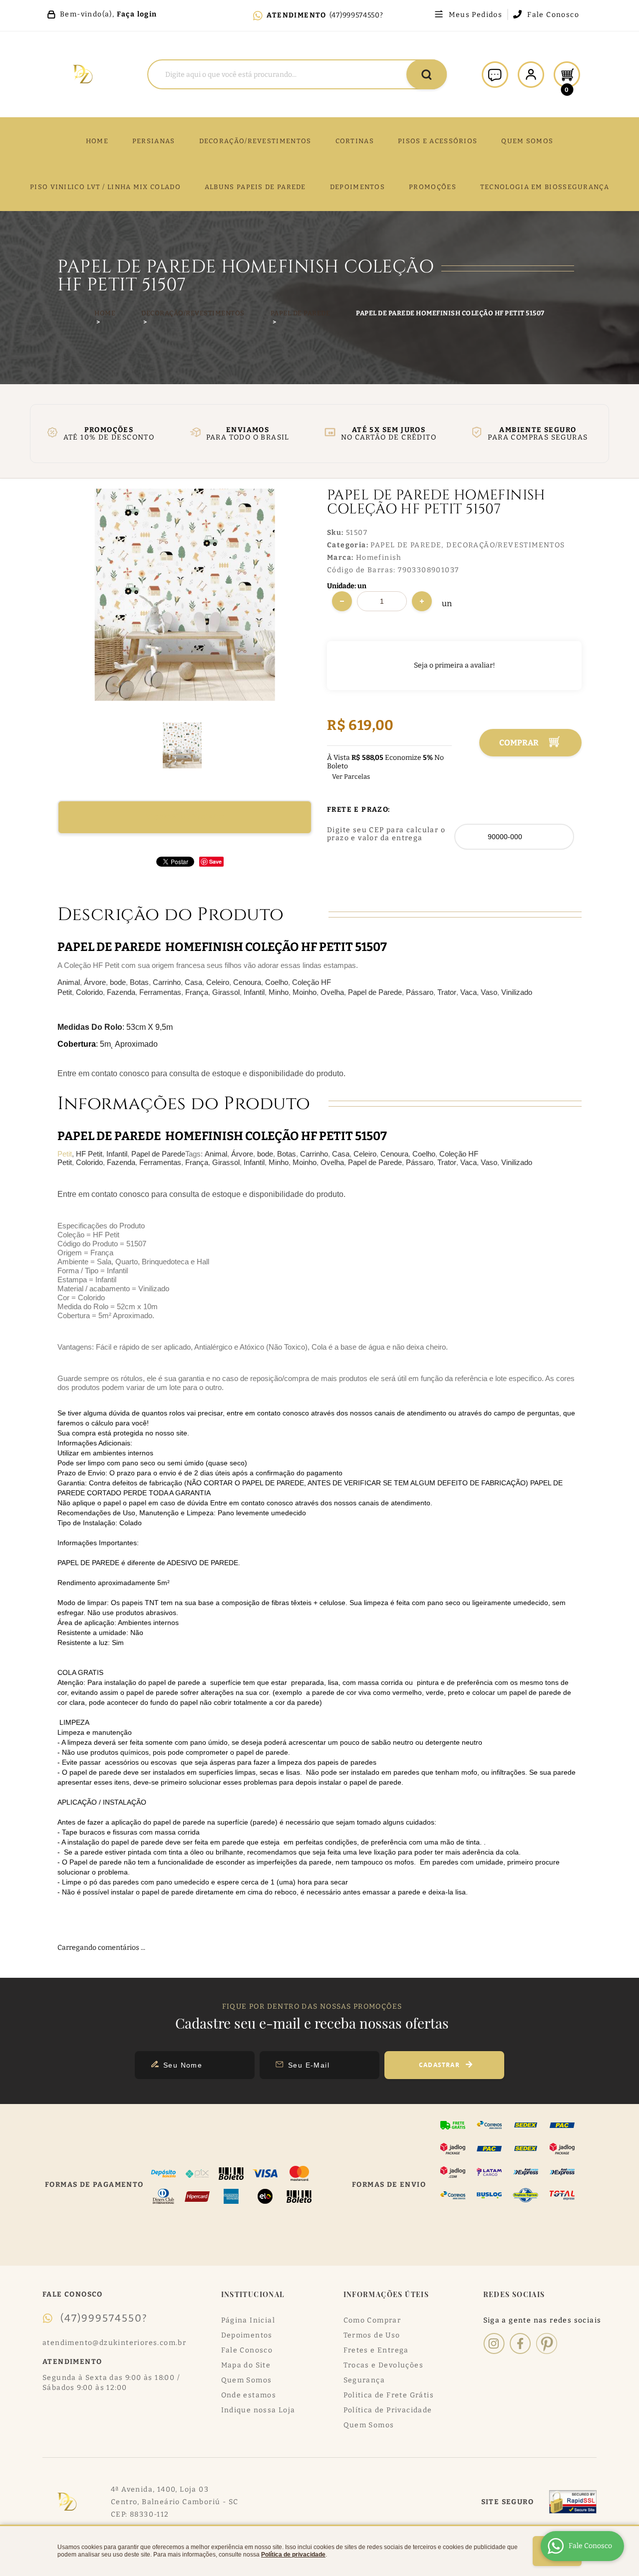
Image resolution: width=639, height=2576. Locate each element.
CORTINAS (355, 141)
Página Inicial (248, 2320)
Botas (139, 982)
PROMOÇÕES (433, 187)
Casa (193, 982)
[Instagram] (494, 2343)
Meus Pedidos (476, 15)
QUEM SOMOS (527, 141)
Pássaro (420, 992)
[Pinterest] (547, 2343)
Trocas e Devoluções (384, 2365)
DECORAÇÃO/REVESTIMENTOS (255, 141)
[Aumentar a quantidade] (422, 601)
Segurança (364, 2380)
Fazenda (121, 992)
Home (97, 141)
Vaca (469, 992)
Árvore (95, 982)
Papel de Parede (375, 992)
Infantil (254, 992)
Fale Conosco (553, 15)
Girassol (226, 992)
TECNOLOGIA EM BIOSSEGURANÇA (545, 187)
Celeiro (218, 982)
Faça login (137, 14)
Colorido (89, 992)
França (197, 992)
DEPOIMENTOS (357, 187)
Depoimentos (247, 2335)
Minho (279, 992)
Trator (447, 992)
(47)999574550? (356, 15)
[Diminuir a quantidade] (342, 601)
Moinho (305, 992)
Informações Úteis (386, 2294)
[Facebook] (520, 2343)
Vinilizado (517, 992)
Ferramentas (160, 992)
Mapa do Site (246, 2365)
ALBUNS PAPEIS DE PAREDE (255, 187)
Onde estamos (249, 2395)
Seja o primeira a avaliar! (455, 665)
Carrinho (167, 982)
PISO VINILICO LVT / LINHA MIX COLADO (105, 187)
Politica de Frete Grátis (389, 2395)
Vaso (489, 992)
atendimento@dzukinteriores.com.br (114, 2343)
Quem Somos (247, 2380)
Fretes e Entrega (376, 2350)
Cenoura (247, 982)
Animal (69, 982)
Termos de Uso (372, 2335)
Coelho (277, 982)
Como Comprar (372, 2320)
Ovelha (332, 992)
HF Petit (89, 1154)
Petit (65, 1154)
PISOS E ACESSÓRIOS (438, 141)
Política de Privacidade (388, 2410)
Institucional (253, 2294)
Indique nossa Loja (258, 2410)
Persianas (154, 141)
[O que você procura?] (427, 74)
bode (118, 982)
